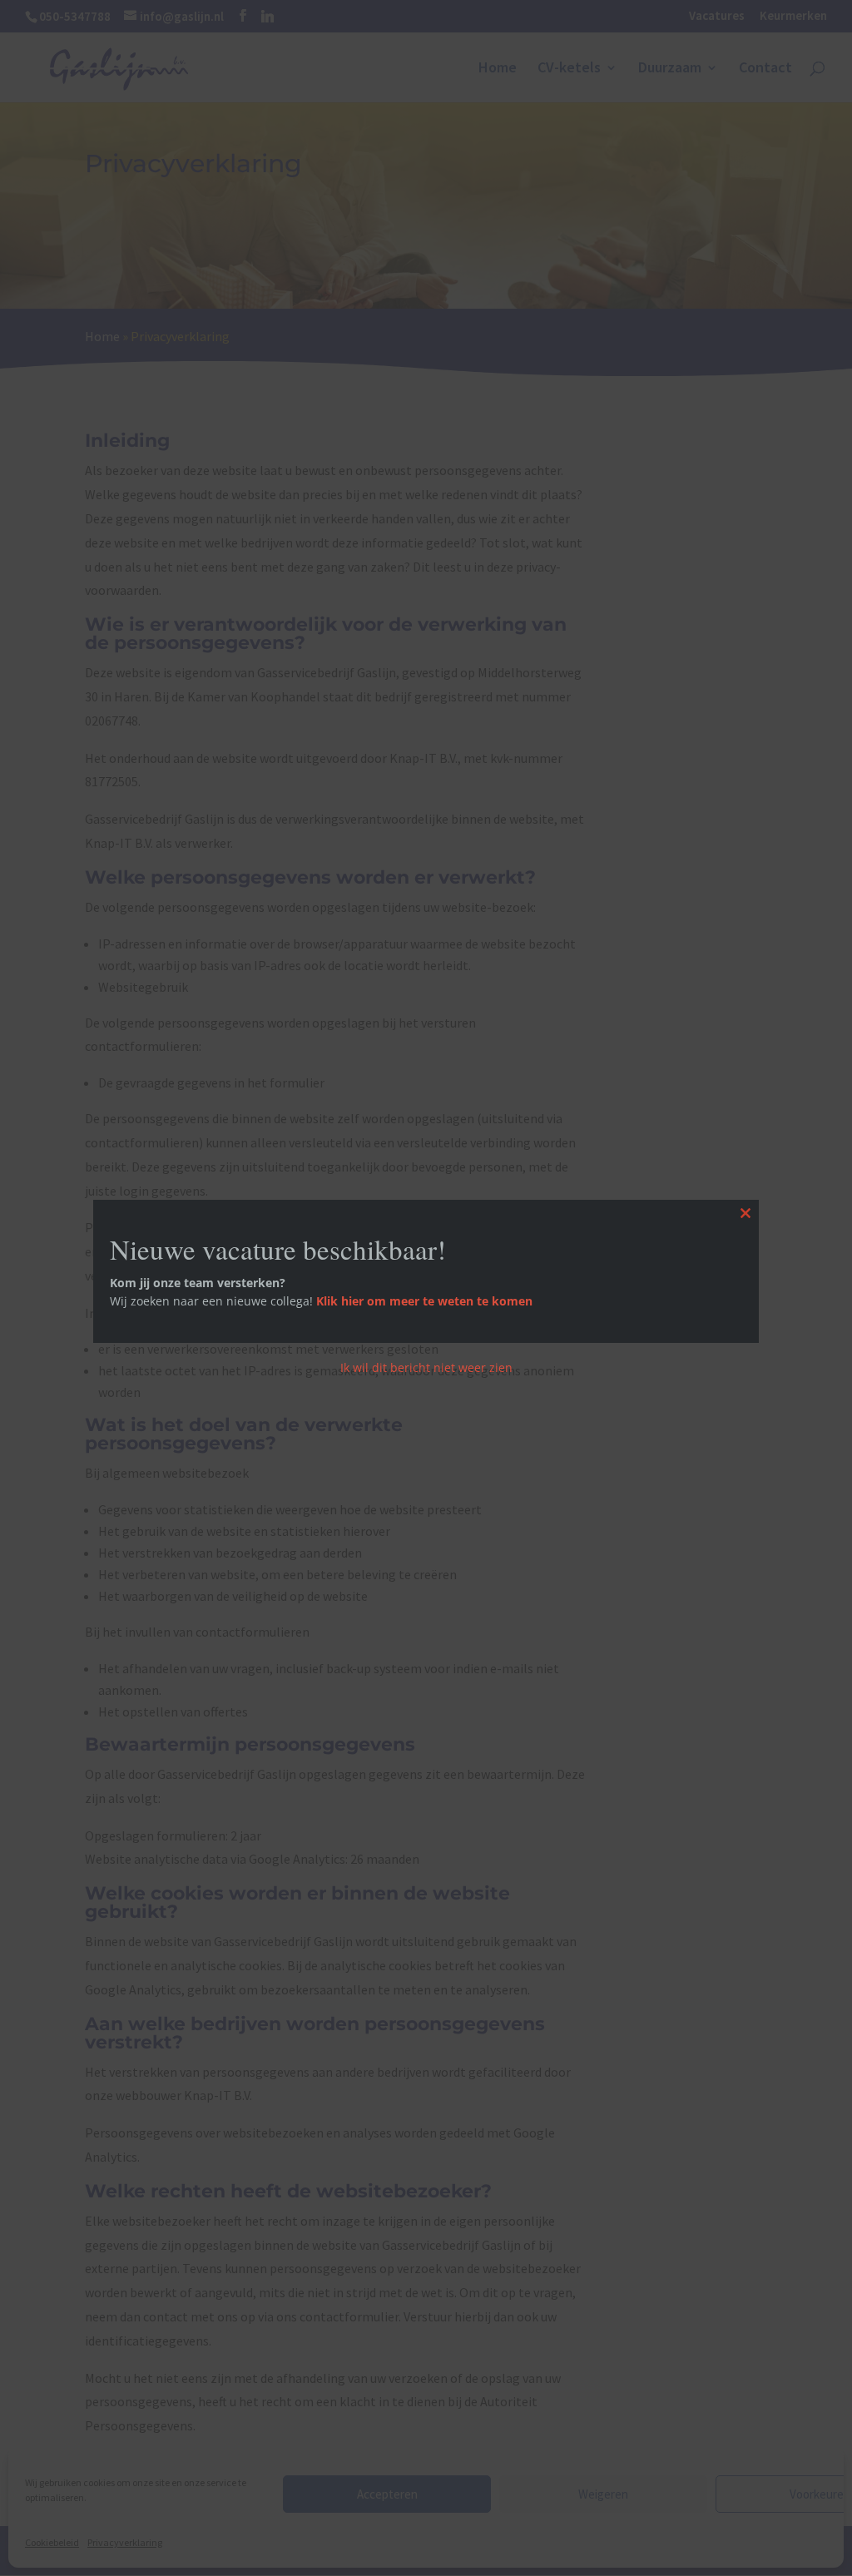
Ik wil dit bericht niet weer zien (426, 1367)
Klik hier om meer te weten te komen (424, 1301)
